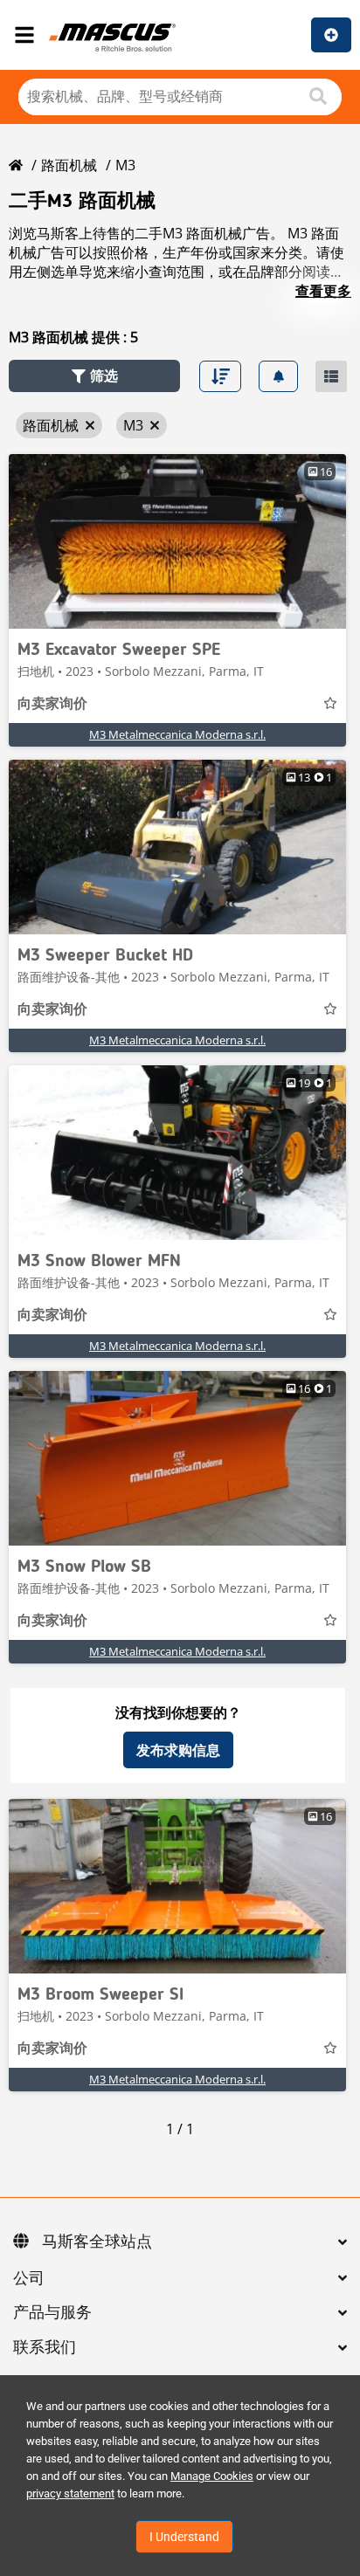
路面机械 (69, 165)
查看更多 (323, 291)
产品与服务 (52, 2313)
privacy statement (70, 2493)
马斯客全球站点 (97, 2242)
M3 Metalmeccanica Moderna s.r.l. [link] (177, 734)
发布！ (331, 35)
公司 (29, 2279)
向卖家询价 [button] (52, 705)
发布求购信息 (178, 1750)
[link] (177, 541)
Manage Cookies (212, 2476)
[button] (94, 376)
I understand (184, 2537)
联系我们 (45, 2348)
